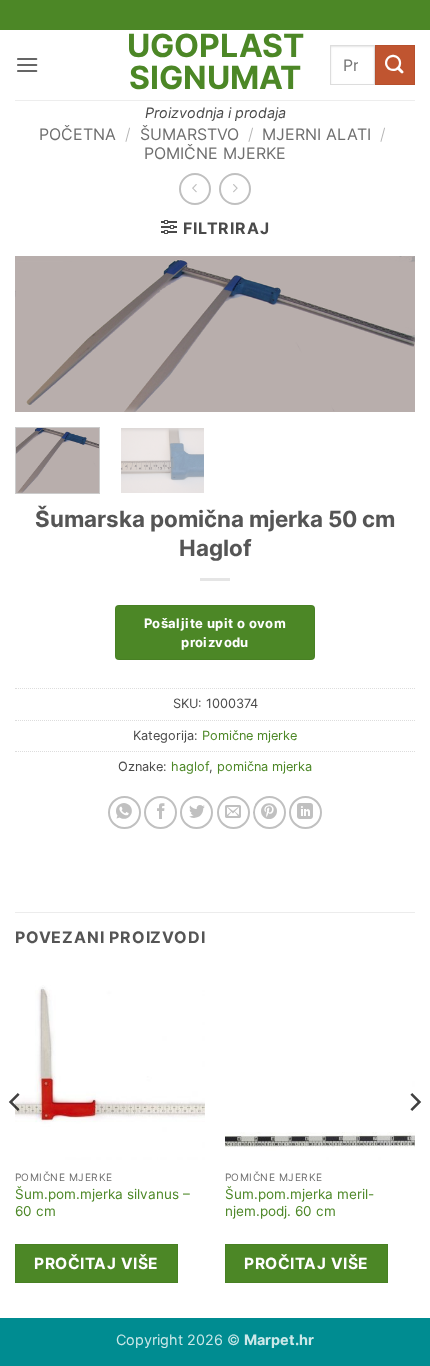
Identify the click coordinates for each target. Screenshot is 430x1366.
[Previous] (48, 338)
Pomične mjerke (215, 153)
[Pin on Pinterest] (269, 812)
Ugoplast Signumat (215, 62)
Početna (77, 134)
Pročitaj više (96, 1263)
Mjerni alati (316, 134)
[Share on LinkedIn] (305, 812)
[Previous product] (234, 188)
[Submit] (395, 64)
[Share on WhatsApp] (124, 812)
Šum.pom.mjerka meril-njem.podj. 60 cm (299, 1203)
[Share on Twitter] (196, 812)
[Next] (382, 338)
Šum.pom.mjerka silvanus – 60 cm (102, 1203)
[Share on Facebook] (160, 812)
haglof (190, 766)
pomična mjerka (264, 766)
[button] (27, 64)
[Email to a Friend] (233, 812)
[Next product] (194, 188)
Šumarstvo (189, 134)
